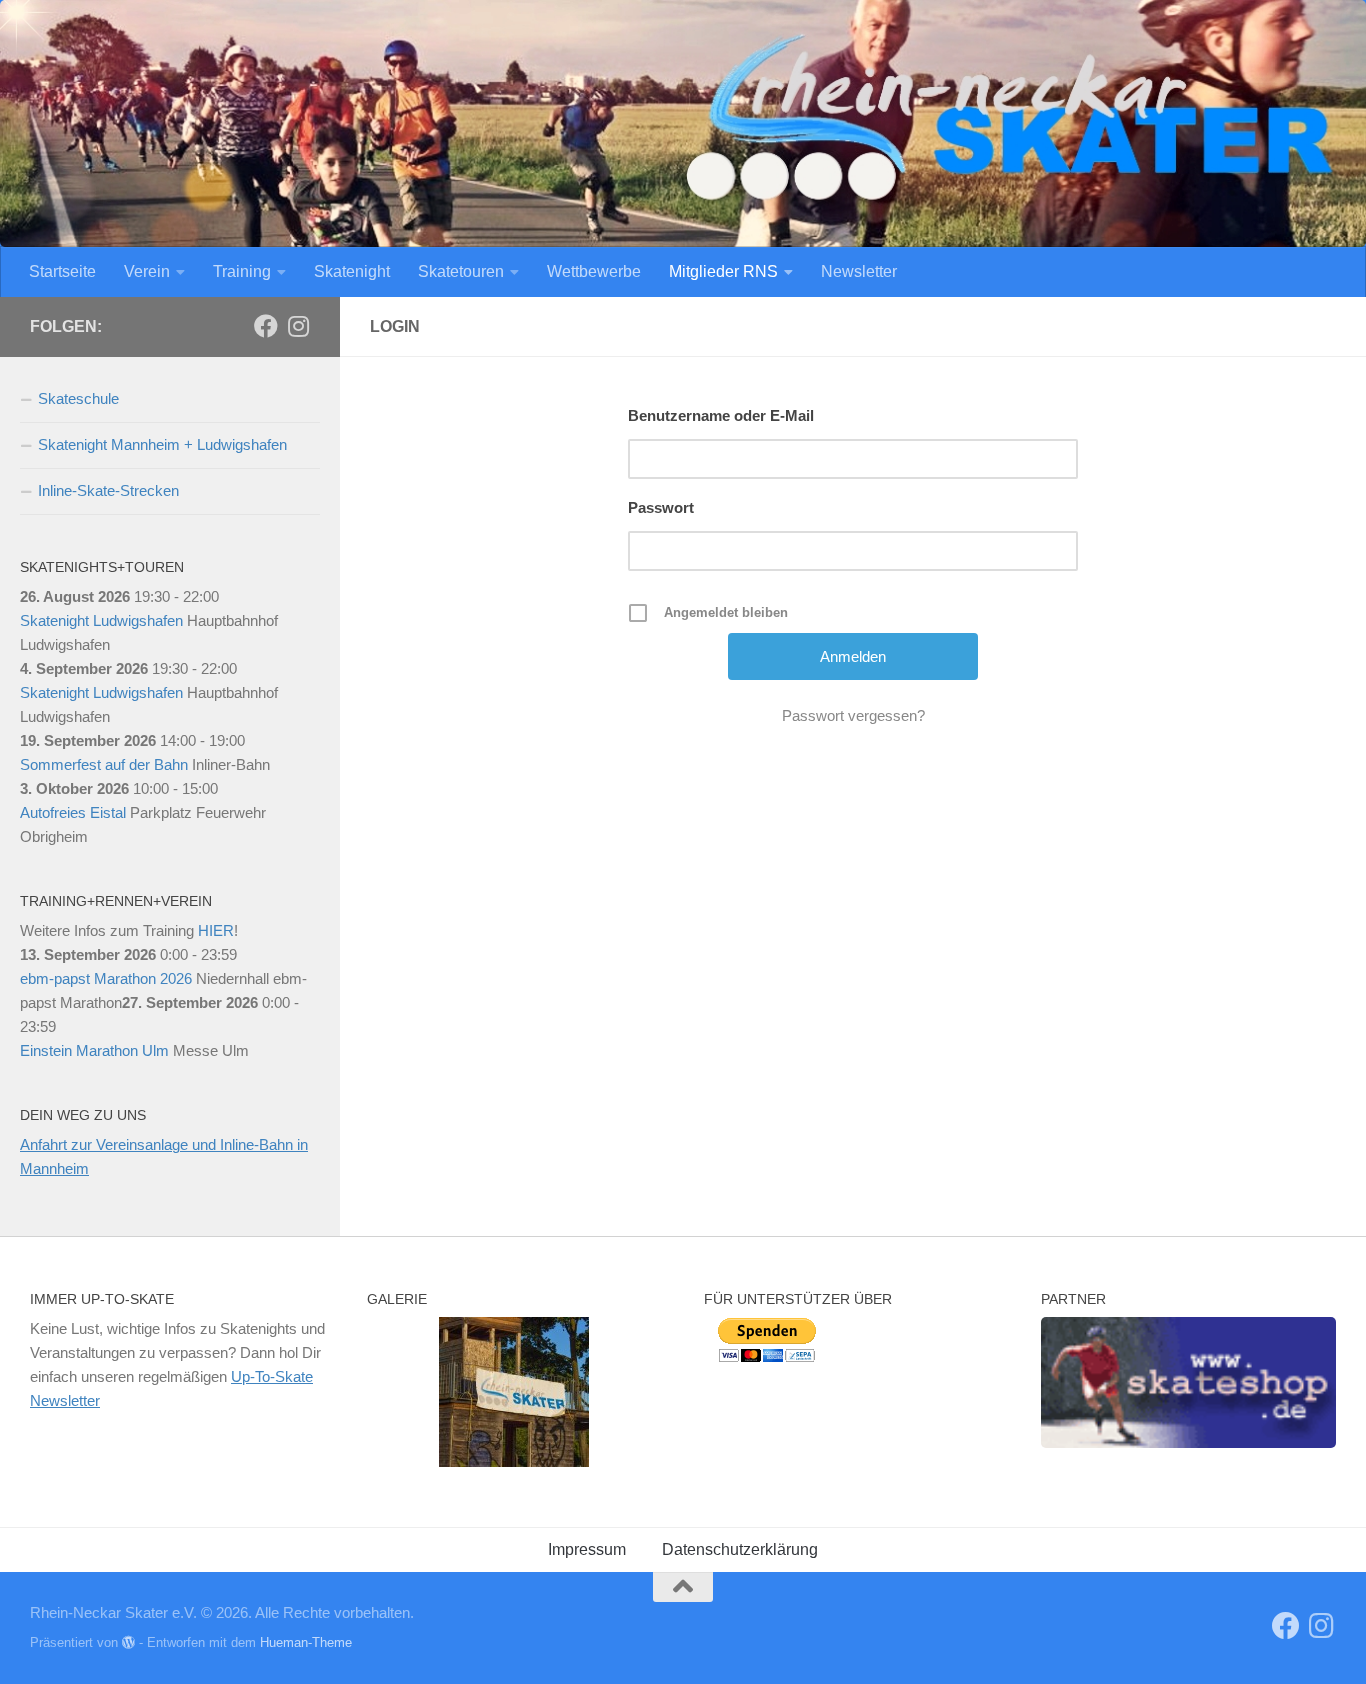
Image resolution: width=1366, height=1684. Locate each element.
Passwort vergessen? (853, 715)
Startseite (62, 271)
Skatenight (352, 271)
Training (242, 271)
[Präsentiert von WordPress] (128, 1642)
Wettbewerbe (594, 271)
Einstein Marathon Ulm (94, 1050)
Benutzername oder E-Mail (721, 415)
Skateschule (78, 398)
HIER (216, 930)
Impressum (587, 1549)
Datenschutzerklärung (740, 1549)
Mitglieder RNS (723, 271)
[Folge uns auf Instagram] (298, 326)
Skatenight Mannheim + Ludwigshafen (162, 444)
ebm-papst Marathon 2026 (106, 978)
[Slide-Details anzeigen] (1188, 1382)
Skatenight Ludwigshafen (101, 620)
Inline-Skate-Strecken (108, 490)
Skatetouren (461, 271)
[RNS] (266, 326)
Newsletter (859, 271)
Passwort (661, 507)
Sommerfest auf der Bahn (104, 764)
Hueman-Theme (306, 1642)
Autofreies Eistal (73, 812)
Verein (147, 271)
